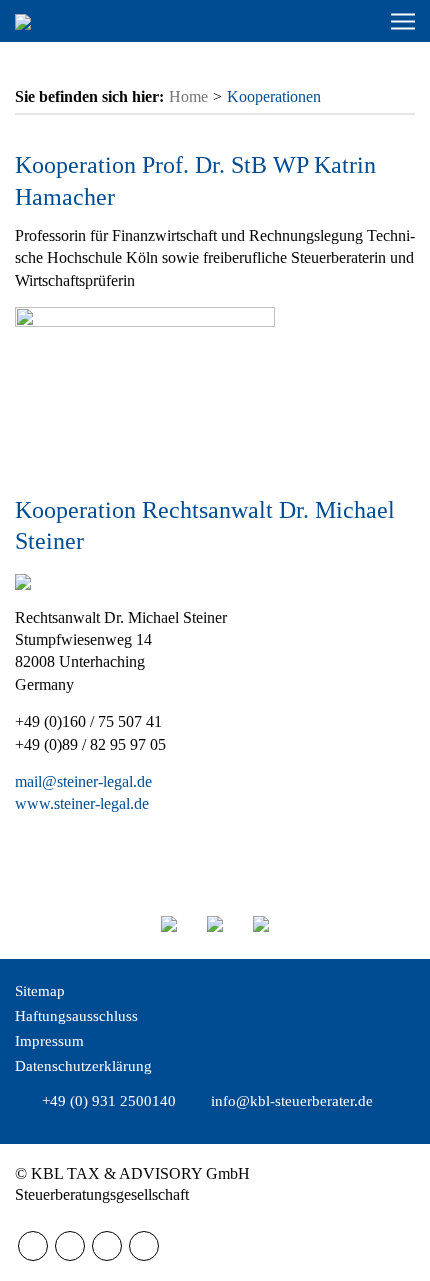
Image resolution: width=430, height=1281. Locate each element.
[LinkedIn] (107, 1246)
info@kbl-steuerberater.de (292, 1101)
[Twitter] (70, 1246)
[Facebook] (33, 1246)
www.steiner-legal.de (82, 803)
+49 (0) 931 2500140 (109, 1101)
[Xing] (144, 1246)
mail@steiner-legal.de (83, 781)
